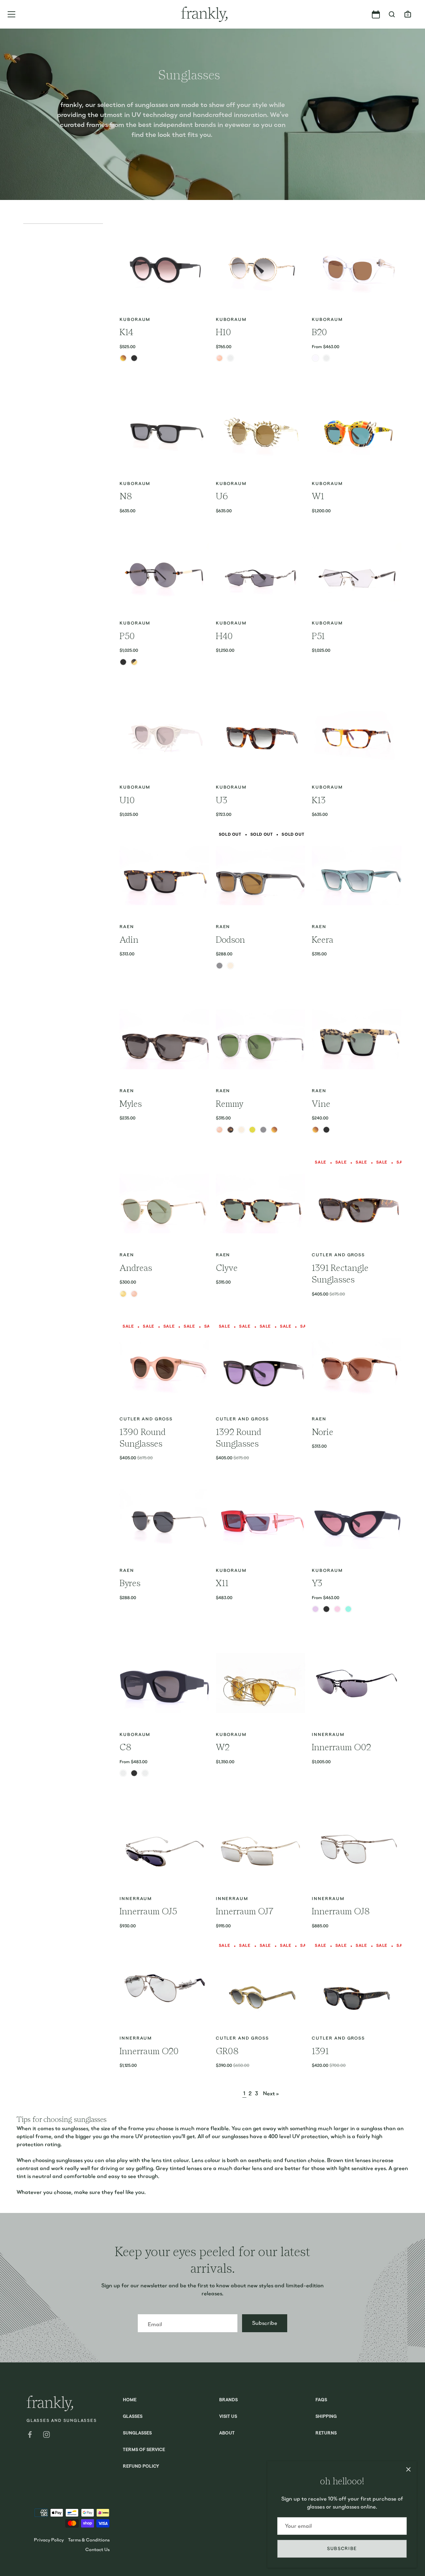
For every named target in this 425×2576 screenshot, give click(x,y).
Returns (326, 2433)
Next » (271, 2094)
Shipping (326, 2417)
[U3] (261, 736)
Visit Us (228, 2417)
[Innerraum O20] (164, 1987)
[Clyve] (261, 1203)
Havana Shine (123, 358)
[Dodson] (261, 876)
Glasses (133, 2417)
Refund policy (141, 2467)
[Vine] (357, 1040)
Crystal (315, 358)
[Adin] (164, 876)
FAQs (321, 2400)
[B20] (357, 268)
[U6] (261, 432)
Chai (315, 1130)
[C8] (164, 1683)
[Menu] (12, 14)
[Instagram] (46, 2434)
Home (130, 2400)
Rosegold (219, 358)
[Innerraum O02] (357, 1683)
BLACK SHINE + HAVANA (123, 1773)
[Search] (392, 15)
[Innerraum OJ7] (261, 1847)
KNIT (326, 358)
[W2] (261, 1683)
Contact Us (97, 2549)
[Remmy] (261, 1040)
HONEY (252, 1130)
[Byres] (164, 1519)
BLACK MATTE (326, 1609)
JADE (348, 1609)
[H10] (261, 268)
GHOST (230, 966)
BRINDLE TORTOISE (230, 1130)
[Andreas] (164, 1203)
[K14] (164, 268)
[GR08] (261, 1987)
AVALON (219, 1130)
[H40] (261, 572)
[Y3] (357, 1519)
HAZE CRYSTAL (241, 1130)
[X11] (261, 1519)
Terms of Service (144, 2450)
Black (326, 1130)
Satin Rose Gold (134, 1294)
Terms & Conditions (89, 2540)
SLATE (219, 966)
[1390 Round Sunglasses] (164, 1368)
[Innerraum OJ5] (164, 1847)
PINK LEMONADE (337, 1609)
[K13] (357, 736)
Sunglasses (137, 2433)
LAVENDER (315, 1609)
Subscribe (342, 2549)
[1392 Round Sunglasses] (261, 1368)
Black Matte (134, 358)
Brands (228, 2400)
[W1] (357, 432)
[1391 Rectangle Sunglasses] (357, 1203)
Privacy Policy (49, 2540)
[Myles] (164, 1040)
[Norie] (357, 1368)
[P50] (164, 572)
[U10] (164, 736)
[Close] (408, 2469)
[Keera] (357, 876)
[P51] (357, 572)
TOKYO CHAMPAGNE (274, 1130)
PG (230, 358)
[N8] (164, 432)
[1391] (357, 1987)
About (227, 2433)
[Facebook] (30, 2434)
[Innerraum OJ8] (357, 1847)
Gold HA (134, 662)
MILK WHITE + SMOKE (145, 1773)
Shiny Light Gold (123, 1294)
